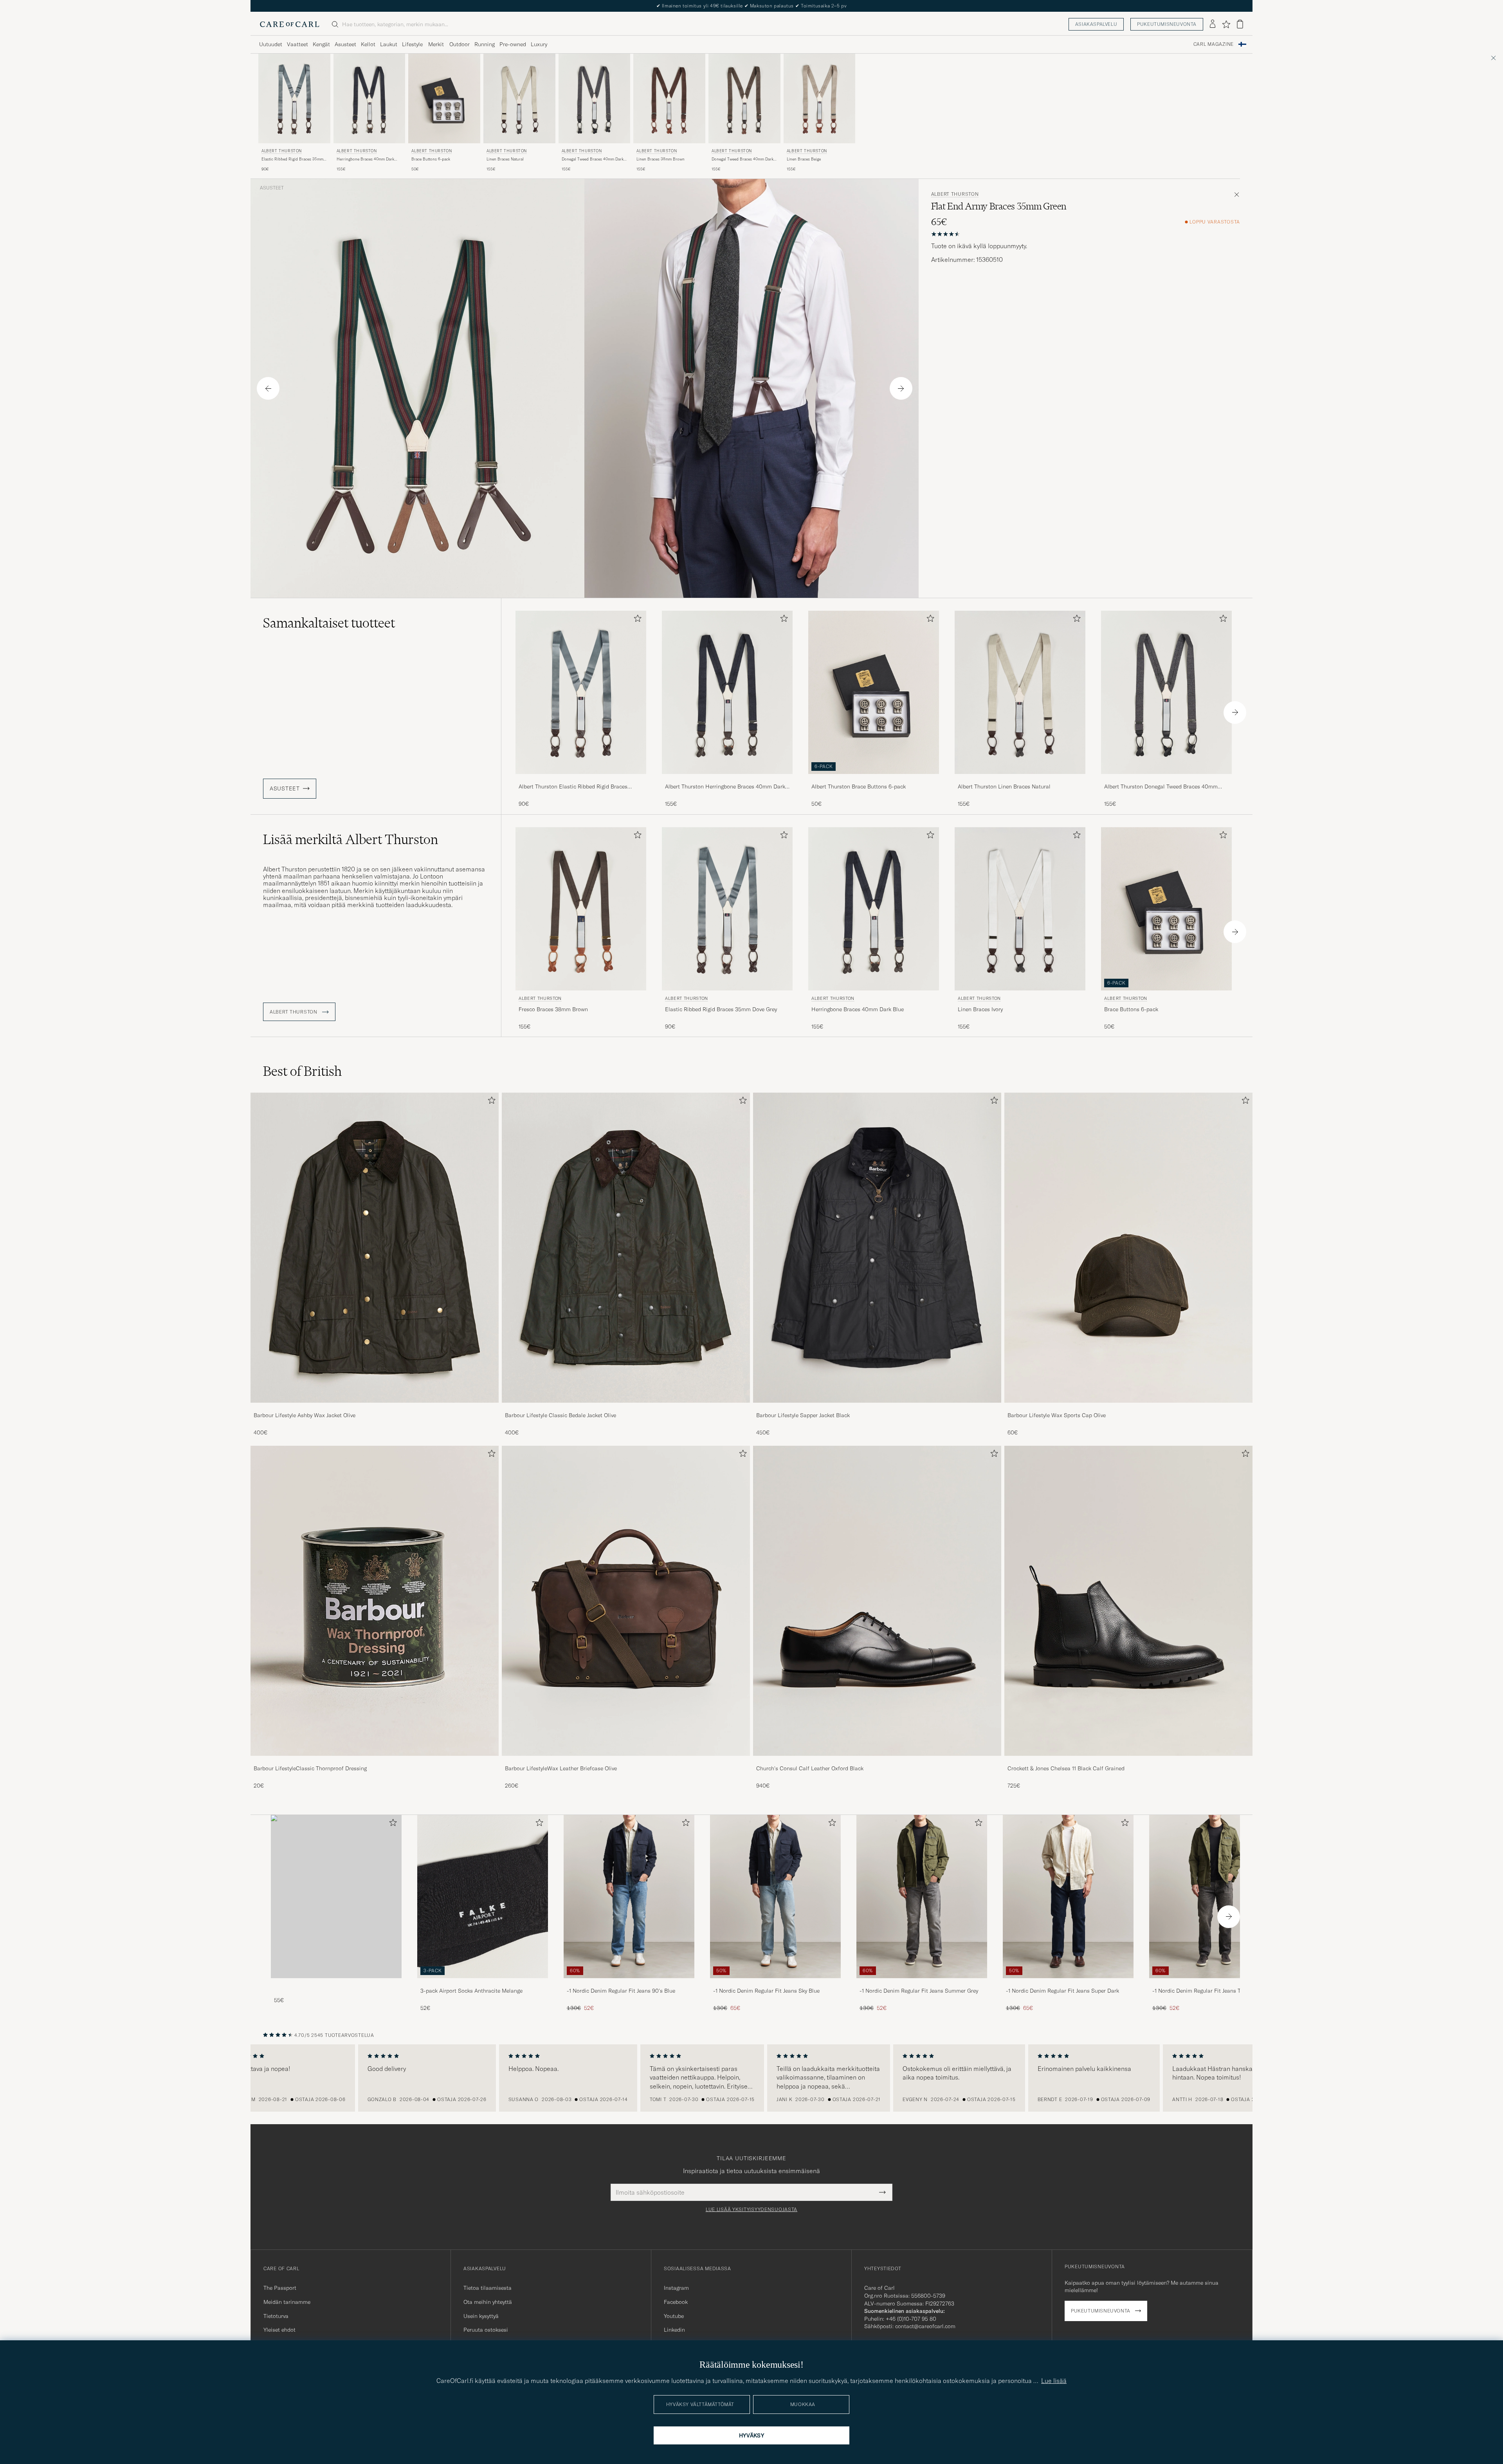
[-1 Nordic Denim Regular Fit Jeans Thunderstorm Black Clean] (1215, 1983)
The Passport (280, 2288)
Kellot (368, 44)
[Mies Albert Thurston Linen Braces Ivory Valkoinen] (1020, 909)
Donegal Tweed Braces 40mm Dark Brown (742, 159)
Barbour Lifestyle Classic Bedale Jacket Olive (560, 1415)
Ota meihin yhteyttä (488, 2302)
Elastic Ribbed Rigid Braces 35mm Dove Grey (292, 159)
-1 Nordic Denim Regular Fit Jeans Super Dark (1062, 1991)
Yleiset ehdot (279, 2330)
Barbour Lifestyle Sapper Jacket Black (803, 1415)
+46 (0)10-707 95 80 (911, 2319)
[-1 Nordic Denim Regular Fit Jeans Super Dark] (1068, 1983)
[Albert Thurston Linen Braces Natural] (1020, 779)
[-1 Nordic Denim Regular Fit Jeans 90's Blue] (629, 1983)
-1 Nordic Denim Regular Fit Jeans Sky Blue (766, 1991)
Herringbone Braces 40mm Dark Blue (365, 159)
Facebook (676, 2302)
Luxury (539, 44)
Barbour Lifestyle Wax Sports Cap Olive (1057, 1415)
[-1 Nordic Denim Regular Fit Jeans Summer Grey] (922, 1983)
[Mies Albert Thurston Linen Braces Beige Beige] (820, 98)
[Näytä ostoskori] (1240, 24)
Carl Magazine (1214, 44)
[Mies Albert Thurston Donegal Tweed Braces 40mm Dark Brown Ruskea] (744, 98)
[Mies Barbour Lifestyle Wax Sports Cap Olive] (1128, 1248)
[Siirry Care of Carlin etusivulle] (290, 24)
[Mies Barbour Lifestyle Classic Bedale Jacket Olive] (626, 1248)
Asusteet (345, 44)
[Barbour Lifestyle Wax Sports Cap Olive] (1128, 1408)
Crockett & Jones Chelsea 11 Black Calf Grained (1066, 1768)
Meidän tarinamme (287, 2302)
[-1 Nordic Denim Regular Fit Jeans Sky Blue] (775, 1983)
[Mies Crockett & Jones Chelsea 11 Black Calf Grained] (1128, 1601)
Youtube (674, 2316)
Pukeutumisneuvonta (1167, 24)
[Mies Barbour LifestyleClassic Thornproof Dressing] (375, 1601)
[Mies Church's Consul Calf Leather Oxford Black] (877, 1601)
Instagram (676, 2288)
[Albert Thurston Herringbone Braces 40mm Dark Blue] (727, 779)
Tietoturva (276, 2316)
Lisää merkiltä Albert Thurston (351, 839)
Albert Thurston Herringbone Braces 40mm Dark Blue (725, 787)
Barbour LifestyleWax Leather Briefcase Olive (561, 1768)
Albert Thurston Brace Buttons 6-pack (859, 786)
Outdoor (460, 44)
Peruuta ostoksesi (486, 2330)
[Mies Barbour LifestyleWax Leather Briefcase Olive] (626, 1601)
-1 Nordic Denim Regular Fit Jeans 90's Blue (621, 1991)
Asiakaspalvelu (1096, 24)
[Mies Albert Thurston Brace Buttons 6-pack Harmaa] (444, 98)
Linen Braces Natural (505, 159)
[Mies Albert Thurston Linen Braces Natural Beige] (519, 98)
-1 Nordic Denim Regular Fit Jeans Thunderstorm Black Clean (1212, 1991)
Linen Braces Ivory (980, 1009)
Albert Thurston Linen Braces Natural (1004, 786)
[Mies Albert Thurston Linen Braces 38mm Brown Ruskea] (669, 98)
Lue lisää (1054, 2381)
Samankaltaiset (329, 623)
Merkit (436, 44)
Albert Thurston (282, 151)
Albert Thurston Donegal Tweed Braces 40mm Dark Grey (1161, 787)
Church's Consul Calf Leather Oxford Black (810, 1768)
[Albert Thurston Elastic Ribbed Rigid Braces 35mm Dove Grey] (581, 779)
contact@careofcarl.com (925, 2326)
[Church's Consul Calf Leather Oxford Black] (877, 1761)
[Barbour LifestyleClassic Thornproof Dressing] (375, 1761)
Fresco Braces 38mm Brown (553, 1009)
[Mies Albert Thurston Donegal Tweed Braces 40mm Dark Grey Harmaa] (595, 98)
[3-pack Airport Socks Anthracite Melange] (483, 1983)
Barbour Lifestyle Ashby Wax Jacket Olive (305, 1415)
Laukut (389, 44)
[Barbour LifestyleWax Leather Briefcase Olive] (626, 1761)
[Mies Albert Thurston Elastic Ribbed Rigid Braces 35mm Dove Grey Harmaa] (294, 98)
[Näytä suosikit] (1226, 24)
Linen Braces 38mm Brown (660, 159)
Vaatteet (297, 44)
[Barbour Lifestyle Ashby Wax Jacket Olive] (375, 1408)
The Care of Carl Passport (751, 6)
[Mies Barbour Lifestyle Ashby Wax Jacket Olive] (375, 1248)
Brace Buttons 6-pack (431, 159)
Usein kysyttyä (481, 2316)
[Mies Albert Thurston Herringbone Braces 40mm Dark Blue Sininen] (369, 98)
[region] (751, 2078)
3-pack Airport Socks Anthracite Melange (471, 1991)
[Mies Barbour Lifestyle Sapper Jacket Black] (877, 1248)
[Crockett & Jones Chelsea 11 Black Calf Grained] (1128, 1761)
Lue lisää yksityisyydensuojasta (751, 2210)
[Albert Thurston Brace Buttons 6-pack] (874, 779)
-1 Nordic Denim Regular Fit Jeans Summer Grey (919, 1991)
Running (485, 44)
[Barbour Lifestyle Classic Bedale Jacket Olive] (626, 1408)
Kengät (321, 44)
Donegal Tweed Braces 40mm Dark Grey (593, 159)
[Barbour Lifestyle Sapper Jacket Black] (877, 1408)
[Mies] (336, 1897)
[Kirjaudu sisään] (1213, 24)
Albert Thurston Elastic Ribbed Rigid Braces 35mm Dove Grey (573, 787)
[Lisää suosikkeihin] (636, 620)
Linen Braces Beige (804, 159)
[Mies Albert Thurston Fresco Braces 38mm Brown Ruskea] (581, 909)
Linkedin (674, 2330)
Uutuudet (271, 44)
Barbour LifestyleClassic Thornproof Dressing (310, 1768)
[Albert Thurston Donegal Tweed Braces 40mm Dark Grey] (1166, 779)
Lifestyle (412, 44)
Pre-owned (513, 44)
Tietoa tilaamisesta (487, 2288)
